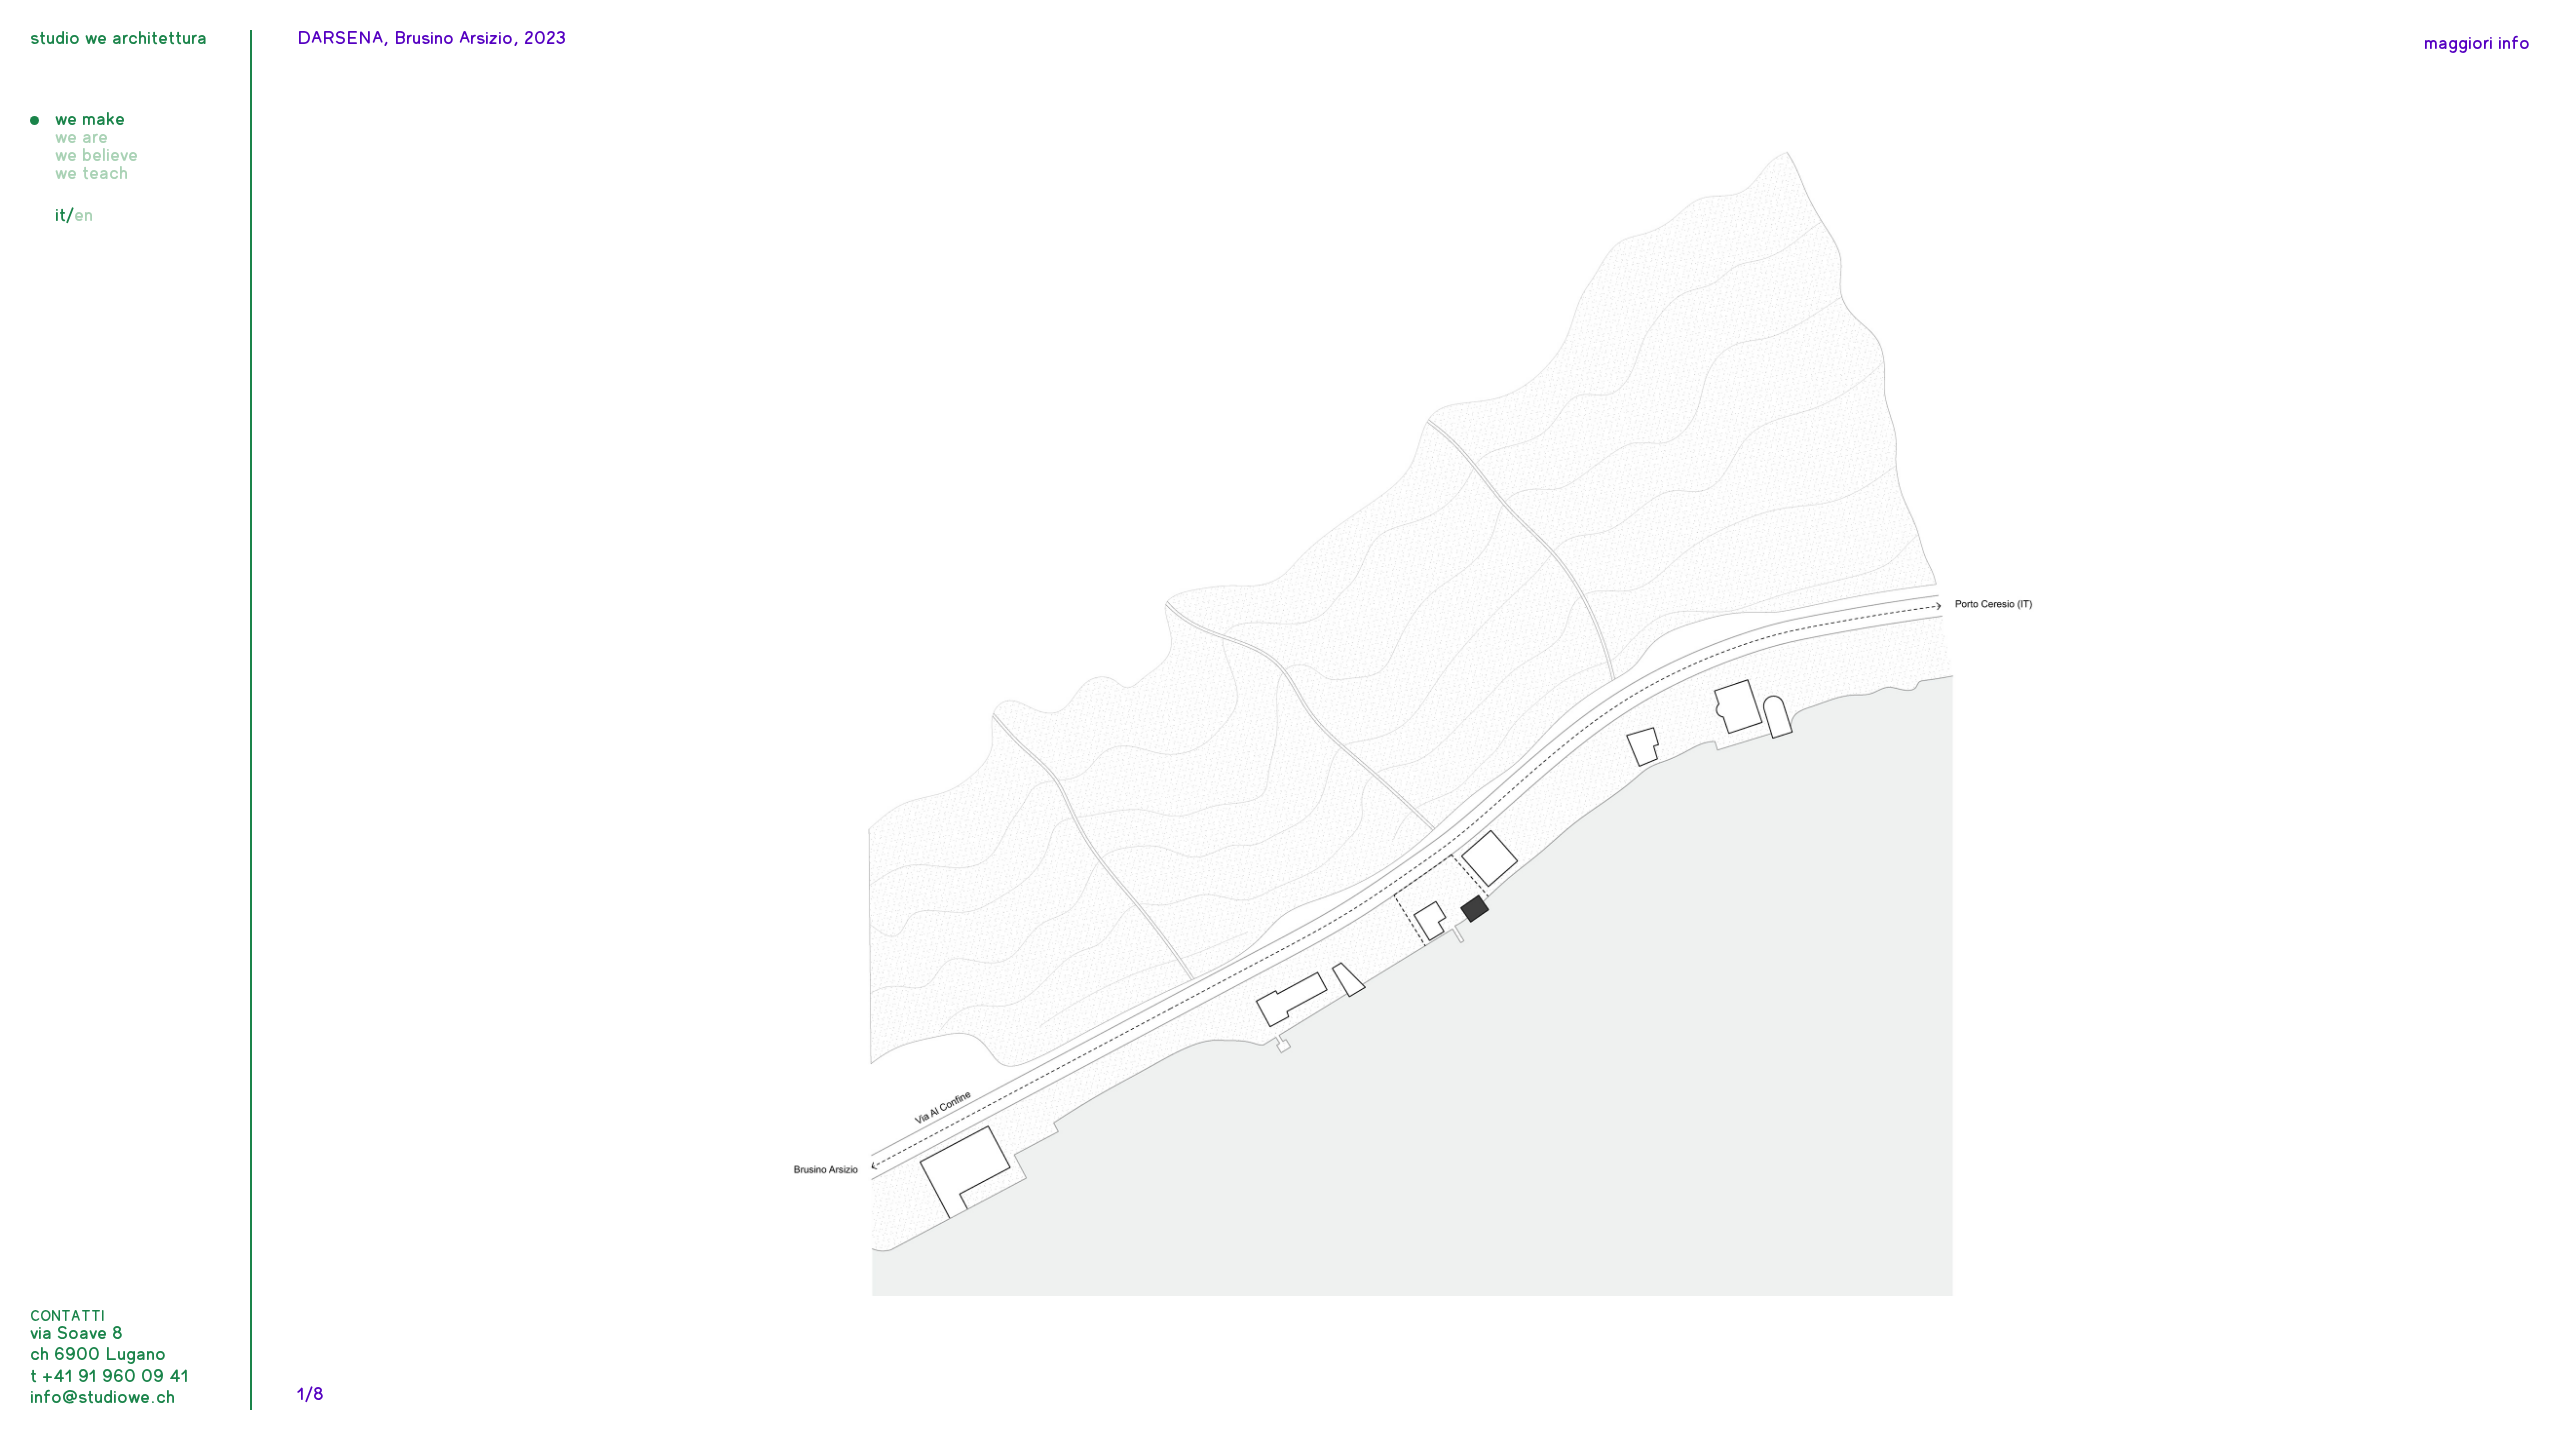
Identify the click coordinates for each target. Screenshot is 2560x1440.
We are (81, 138)
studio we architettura (118, 39)
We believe (96, 156)
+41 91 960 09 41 (115, 1377)
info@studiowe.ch (102, 1398)
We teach (91, 174)
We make (90, 120)
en (83, 216)
